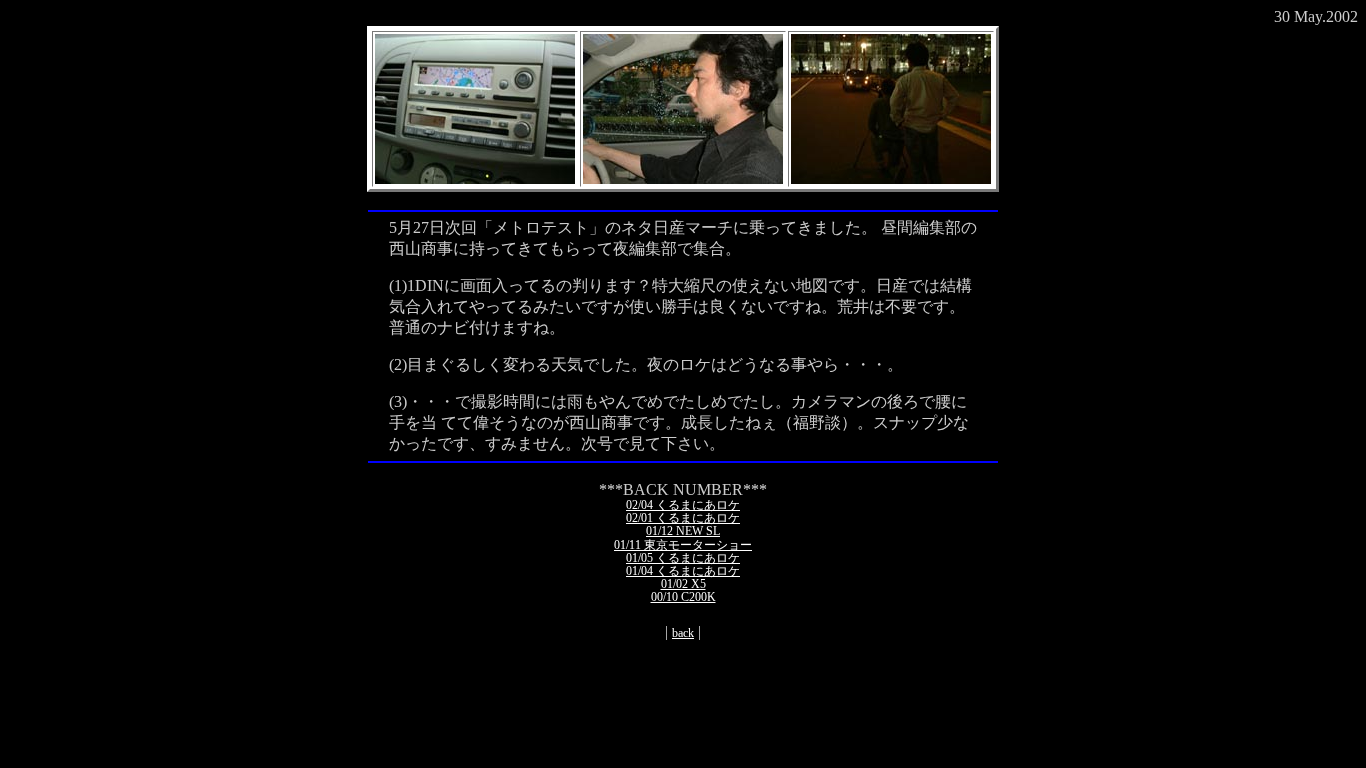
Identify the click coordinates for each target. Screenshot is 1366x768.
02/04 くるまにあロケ (683, 505)
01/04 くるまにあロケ (683, 571)
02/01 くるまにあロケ (683, 518)
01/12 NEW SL (683, 531)
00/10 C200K (683, 597)
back (683, 633)
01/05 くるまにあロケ (683, 558)
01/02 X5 (683, 584)
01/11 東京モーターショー (683, 545)
